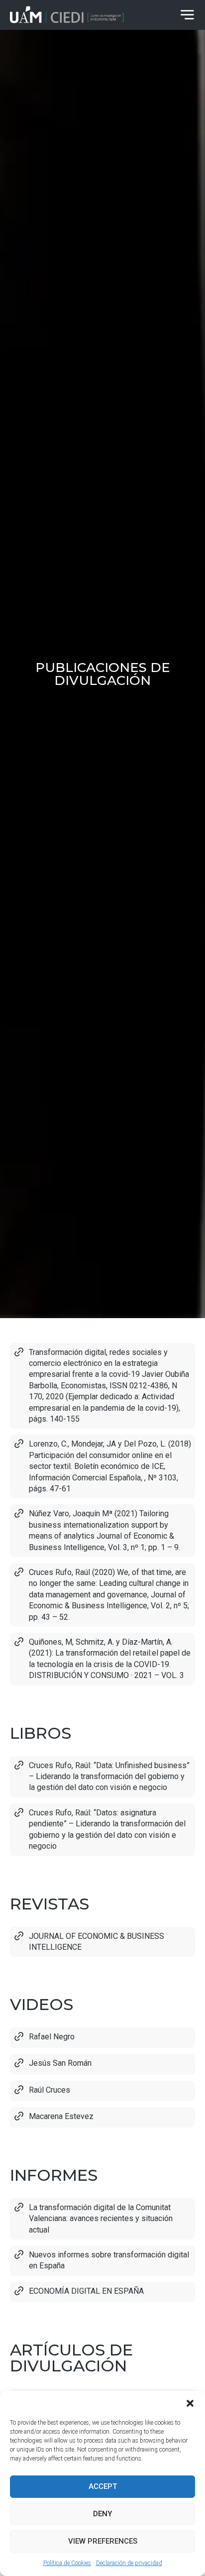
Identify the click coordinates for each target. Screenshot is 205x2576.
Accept (103, 2486)
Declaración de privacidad (129, 2563)
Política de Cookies (67, 2563)
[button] (190, 2403)
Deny (102, 2514)
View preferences (103, 2541)
